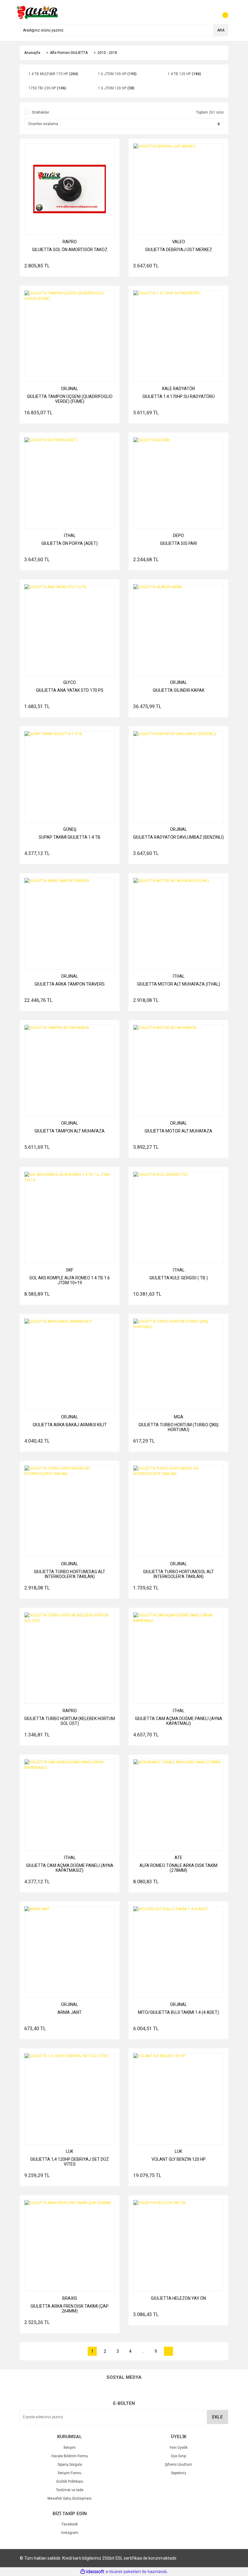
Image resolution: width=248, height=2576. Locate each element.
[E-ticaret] (123, 2572)
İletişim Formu (70, 2473)
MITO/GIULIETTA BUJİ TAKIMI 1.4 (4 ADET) (178, 2012)
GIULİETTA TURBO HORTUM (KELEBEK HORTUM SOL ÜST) (70, 1721)
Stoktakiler (41, 112)
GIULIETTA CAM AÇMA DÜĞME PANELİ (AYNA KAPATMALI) (179, 1721)
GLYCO (70, 682)
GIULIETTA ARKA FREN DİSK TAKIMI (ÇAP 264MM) (70, 2309)
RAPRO (70, 242)
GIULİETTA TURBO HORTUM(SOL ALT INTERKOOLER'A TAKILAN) (178, 1574)
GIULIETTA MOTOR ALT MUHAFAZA (178, 1131)
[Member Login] (210, 12)
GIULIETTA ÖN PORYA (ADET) (70, 543)
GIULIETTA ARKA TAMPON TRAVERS (70, 984)
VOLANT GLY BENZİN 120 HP (179, 2159)
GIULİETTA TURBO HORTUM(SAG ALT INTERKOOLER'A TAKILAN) (70, 1574)
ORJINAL (70, 389)
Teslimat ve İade (70, 2490)
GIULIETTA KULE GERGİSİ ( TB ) (179, 1278)
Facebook (70, 2524)
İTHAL (70, 535)
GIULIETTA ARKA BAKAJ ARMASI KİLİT (70, 1425)
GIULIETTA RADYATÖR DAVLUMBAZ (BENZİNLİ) (178, 837)
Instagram (70, 2533)
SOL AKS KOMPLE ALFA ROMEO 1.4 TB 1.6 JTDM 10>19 (70, 1280)
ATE (178, 1858)
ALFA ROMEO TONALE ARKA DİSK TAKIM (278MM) (178, 1868)
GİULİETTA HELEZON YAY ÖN (178, 2298)
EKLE (217, 2417)
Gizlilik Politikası (70, 2482)
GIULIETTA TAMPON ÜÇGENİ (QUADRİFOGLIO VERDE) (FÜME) (70, 399)
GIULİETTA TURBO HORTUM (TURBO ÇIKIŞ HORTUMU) (178, 1427)
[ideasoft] (92, 2572)
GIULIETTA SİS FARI (178, 543)
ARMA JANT (70, 2012)
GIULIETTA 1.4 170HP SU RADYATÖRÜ (179, 396)
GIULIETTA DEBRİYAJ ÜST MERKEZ (179, 250)
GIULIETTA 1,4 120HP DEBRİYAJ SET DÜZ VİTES (70, 2162)
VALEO (179, 242)
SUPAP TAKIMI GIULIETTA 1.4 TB (70, 837)
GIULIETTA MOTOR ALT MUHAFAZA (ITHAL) (179, 984)
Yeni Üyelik (178, 2448)
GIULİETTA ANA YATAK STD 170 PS (70, 690)
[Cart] (222, 12)
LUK (70, 2151)
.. (143, 2351)
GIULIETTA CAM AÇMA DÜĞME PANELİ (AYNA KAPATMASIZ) (70, 1868)
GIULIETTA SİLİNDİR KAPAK (179, 690)
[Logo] (38, 12)
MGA (179, 1417)
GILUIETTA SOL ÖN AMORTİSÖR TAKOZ (70, 250)
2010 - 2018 (107, 53)
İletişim (70, 2448)
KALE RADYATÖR (179, 389)
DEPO (178, 535)
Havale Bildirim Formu (70, 2456)
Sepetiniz (179, 2473)
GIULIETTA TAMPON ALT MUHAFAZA (70, 1131)
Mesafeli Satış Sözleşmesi (70, 2498)
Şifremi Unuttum (178, 2465)
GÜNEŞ (70, 829)
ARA (221, 30)
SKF (70, 1270)
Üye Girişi (179, 2456)
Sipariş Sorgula (70, 2465)
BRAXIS (70, 2298)
